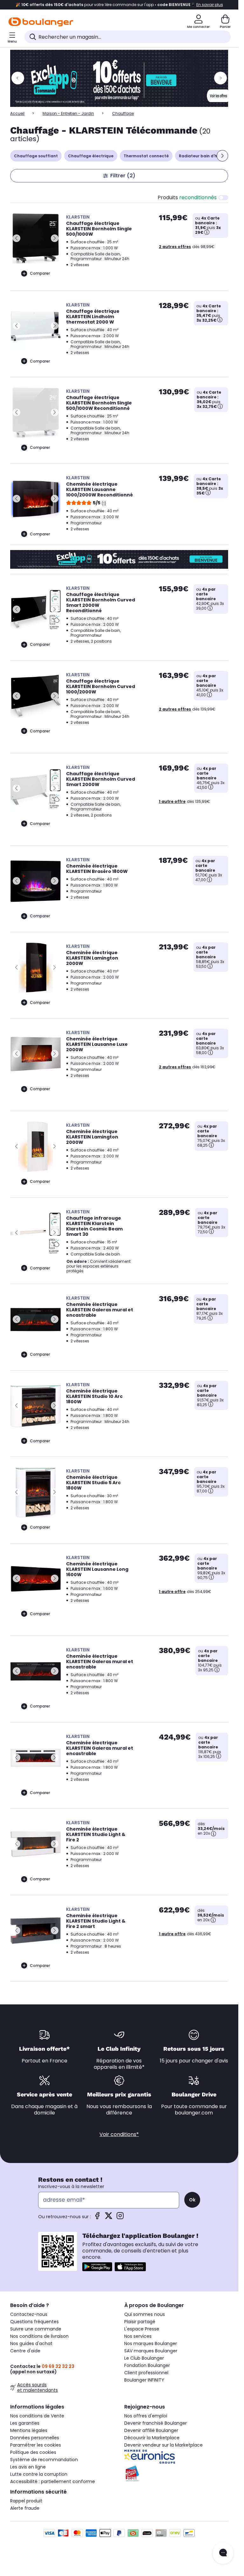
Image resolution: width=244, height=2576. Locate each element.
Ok (192, 2200)
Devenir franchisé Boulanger (156, 2423)
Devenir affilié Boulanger (151, 2430)
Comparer (40, 273)
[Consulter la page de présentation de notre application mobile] (97, 2267)
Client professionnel (146, 2373)
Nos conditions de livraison (39, 2336)
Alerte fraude (25, 2508)
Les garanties (25, 2423)
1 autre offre (172, 801)
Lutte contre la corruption (39, 2474)
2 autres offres (175, 247)
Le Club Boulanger (144, 2358)
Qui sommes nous (145, 2314)
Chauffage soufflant (36, 156)
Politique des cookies (33, 2452)
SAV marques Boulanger (151, 2351)
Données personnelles (35, 2438)
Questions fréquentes (34, 2322)
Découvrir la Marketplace (152, 2438)
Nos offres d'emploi (146, 2416)
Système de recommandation (44, 2460)
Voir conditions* (119, 2134)
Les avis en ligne (28, 2467)
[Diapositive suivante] (222, 156)
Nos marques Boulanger (151, 2343)
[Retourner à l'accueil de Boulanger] (41, 22)
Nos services (138, 2336)
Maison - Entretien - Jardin (68, 113)
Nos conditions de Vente (37, 2416)
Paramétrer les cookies (36, 2445)
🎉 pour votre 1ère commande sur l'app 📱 (119, 5)
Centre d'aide (25, 2351)
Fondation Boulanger (147, 2365)
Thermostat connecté (146, 156)
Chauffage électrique (91, 156)
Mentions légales (29, 2430)
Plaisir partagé (140, 2322)
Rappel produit (26, 2501)
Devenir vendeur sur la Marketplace (163, 2445)
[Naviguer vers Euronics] (176, 2457)
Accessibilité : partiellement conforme (53, 2481)
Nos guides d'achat (31, 2343)
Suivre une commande (36, 2329)
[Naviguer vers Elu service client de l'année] (176, 2474)
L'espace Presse (142, 2329)
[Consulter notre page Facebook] (97, 2218)
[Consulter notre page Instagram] (120, 2218)
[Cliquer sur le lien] (122, 78)
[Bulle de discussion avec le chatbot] (223, 2553)
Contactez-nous (29, 2314)
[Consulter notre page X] (109, 2218)
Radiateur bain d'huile (202, 156)
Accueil (17, 113)
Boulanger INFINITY (144, 2380)
